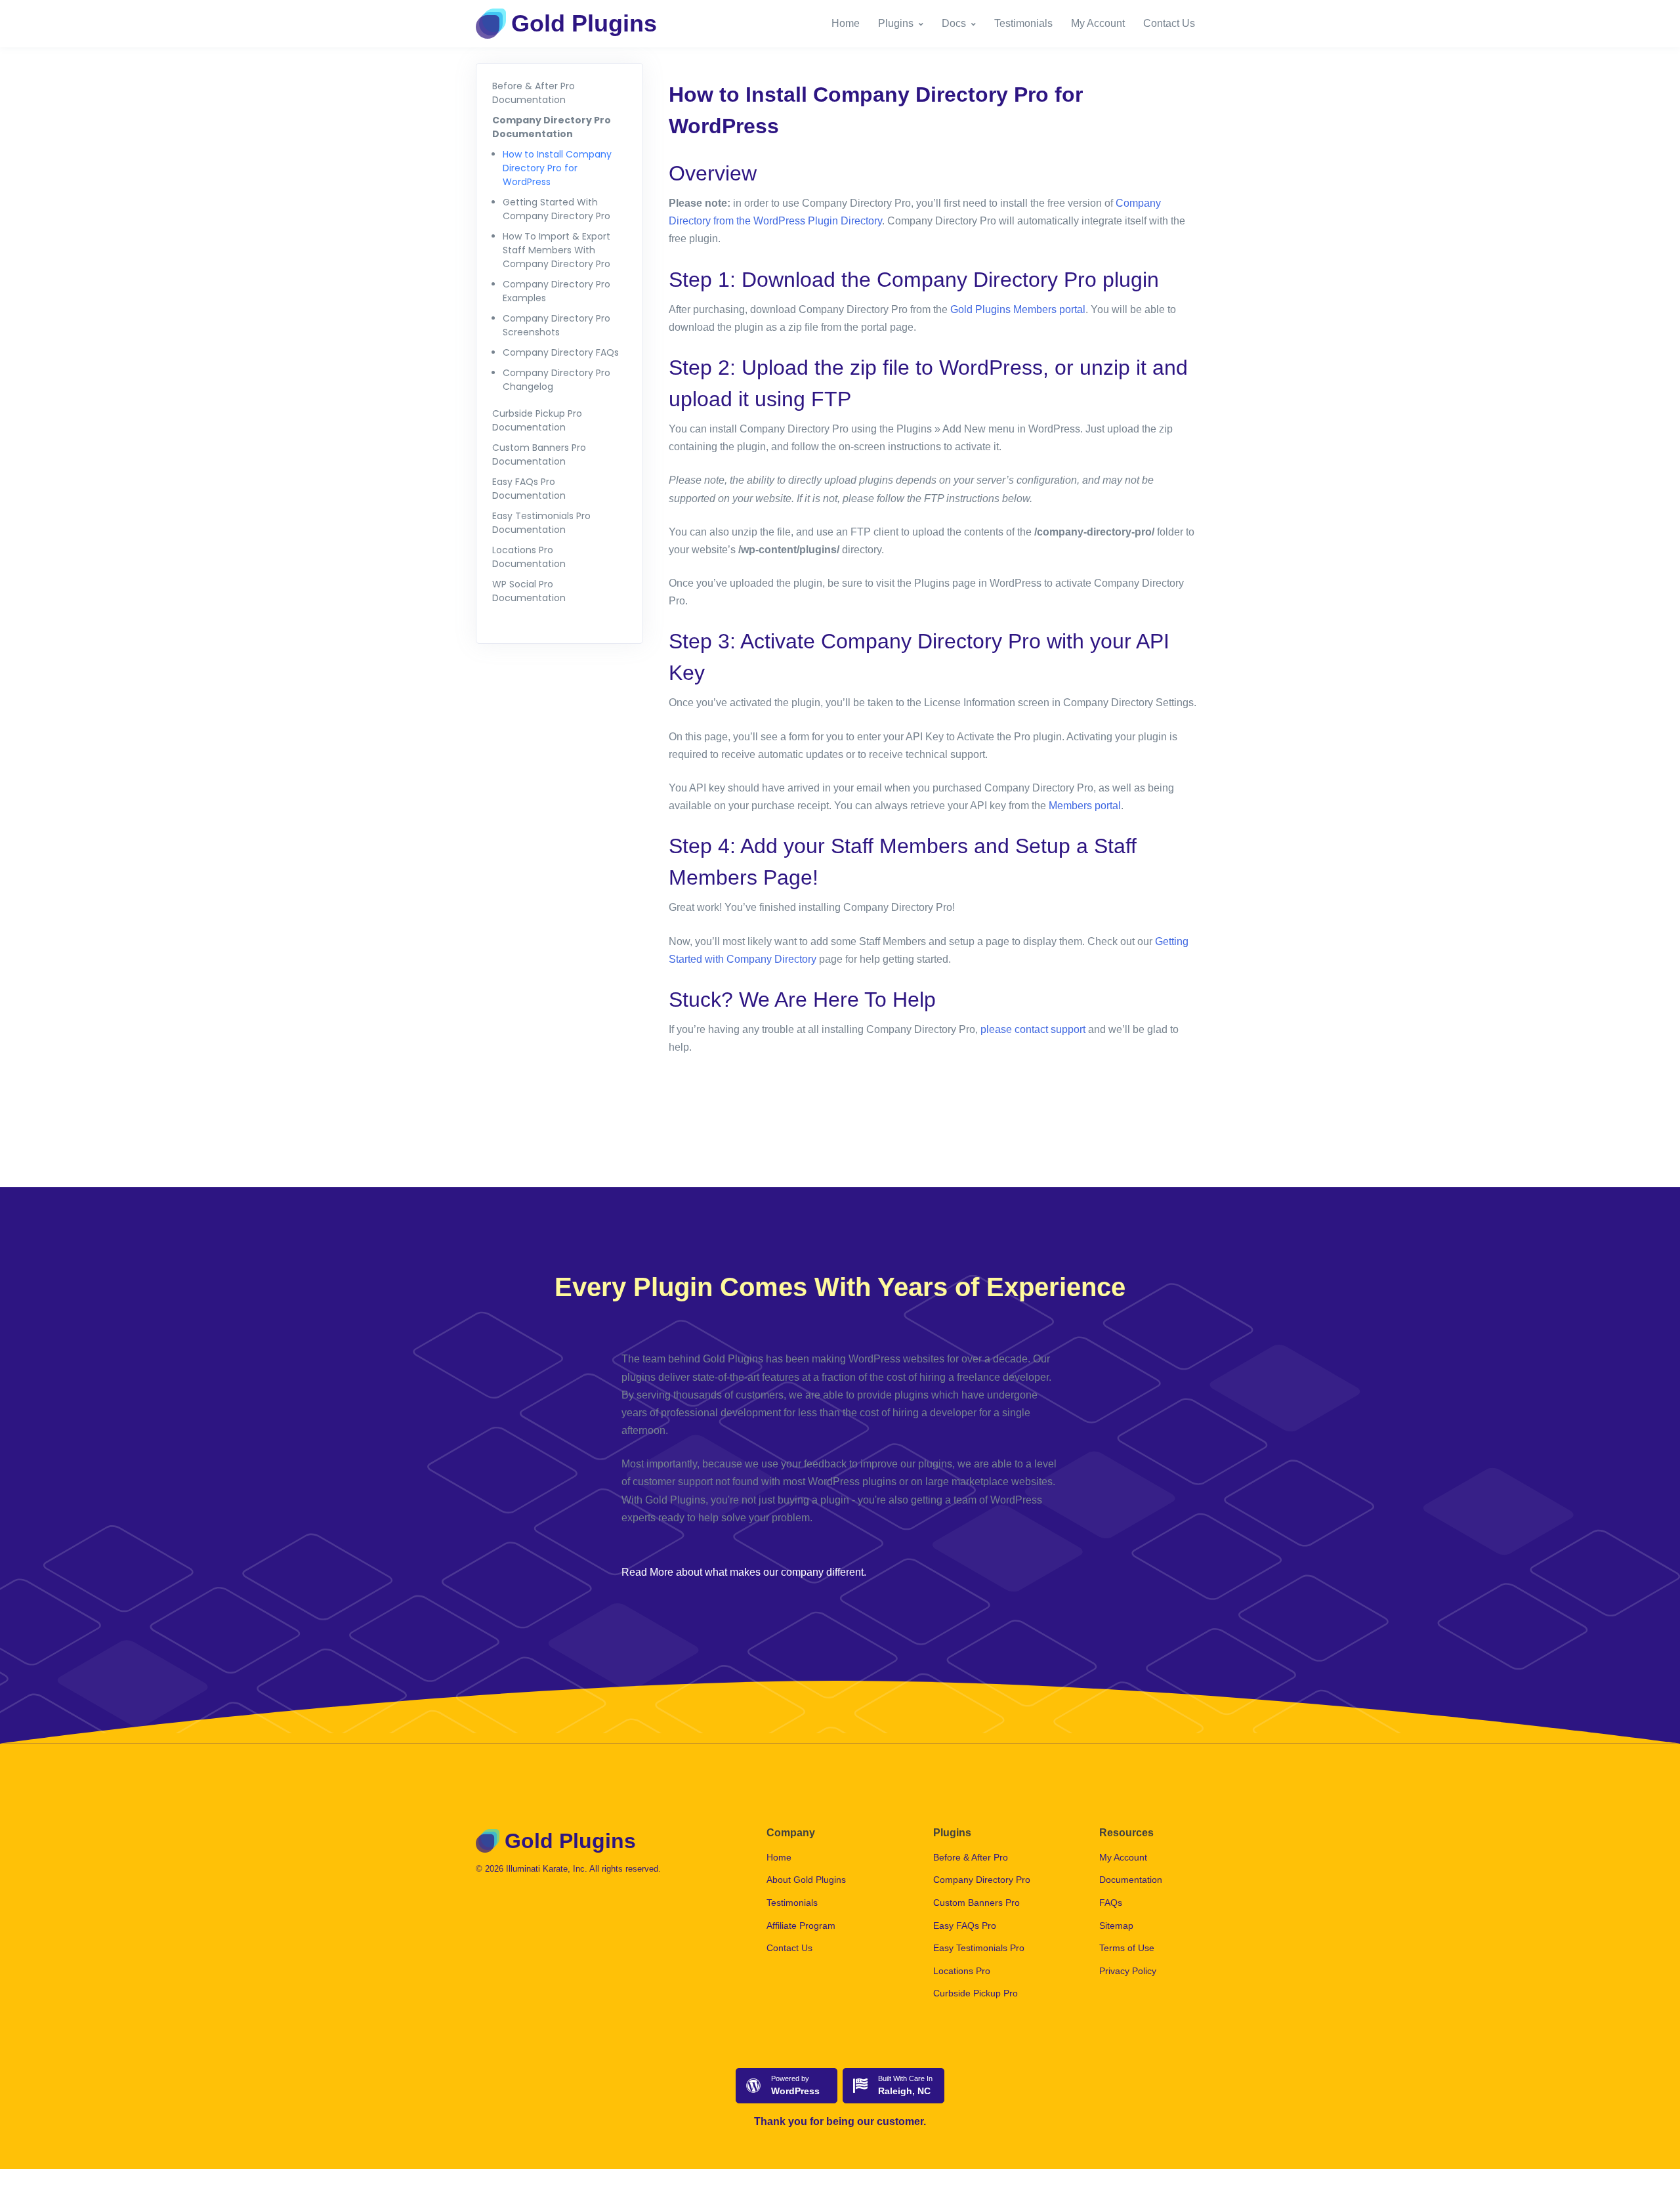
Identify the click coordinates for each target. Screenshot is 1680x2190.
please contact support (1033, 1029)
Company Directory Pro (982, 1880)
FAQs (1111, 1903)
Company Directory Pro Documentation (552, 127)
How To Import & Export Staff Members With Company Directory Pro (556, 250)
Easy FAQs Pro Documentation (529, 489)
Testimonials (1023, 23)
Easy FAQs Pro (965, 1926)
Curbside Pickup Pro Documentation (537, 420)
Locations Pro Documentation (529, 557)
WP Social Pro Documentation (529, 591)
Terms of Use (1127, 1948)
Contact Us (1169, 23)
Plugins (896, 23)
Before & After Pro (971, 1857)
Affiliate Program (801, 1926)
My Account (1098, 23)
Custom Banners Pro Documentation (539, 454)
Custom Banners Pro (976, 1903)
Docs (954, 23)
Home (846, 23)
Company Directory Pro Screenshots (556, 325)
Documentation (1131, 1880)
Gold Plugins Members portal (1018, 309)
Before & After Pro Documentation (534, 93)
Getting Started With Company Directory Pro (556, 209)
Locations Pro (962, 1971)
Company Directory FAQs (561, 352)
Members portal (1085, 806)
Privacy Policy (1128, 1971)
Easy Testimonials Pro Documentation (541, 523)
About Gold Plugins (806, 1880)
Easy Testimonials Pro (979, 1948)
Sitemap (1116, 1926)
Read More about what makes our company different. (744, 1572)
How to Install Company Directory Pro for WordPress (557, 168)
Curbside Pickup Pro (976, 1993)
